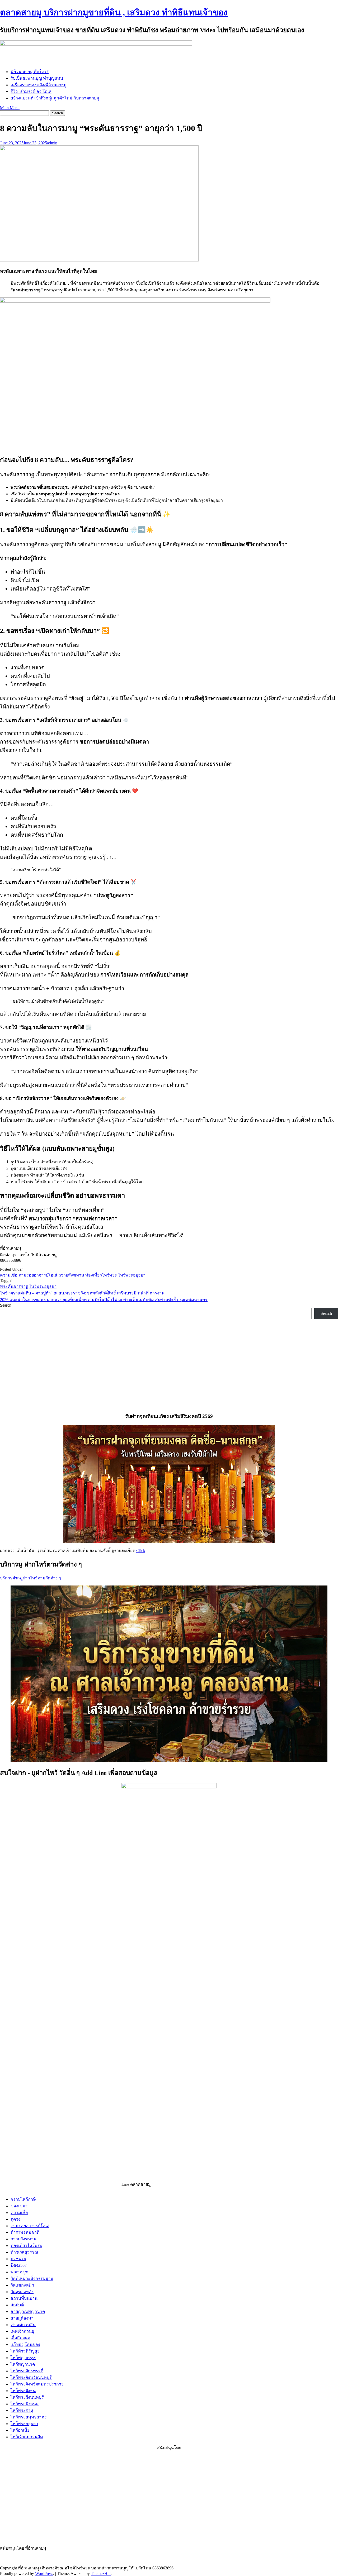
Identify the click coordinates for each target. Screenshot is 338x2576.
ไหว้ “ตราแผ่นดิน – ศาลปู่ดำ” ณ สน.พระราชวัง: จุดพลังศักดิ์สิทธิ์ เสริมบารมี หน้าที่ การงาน (82, 1293)
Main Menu (10, 108)
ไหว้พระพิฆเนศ (25, 2404)
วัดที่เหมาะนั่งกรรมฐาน (32, 2279)
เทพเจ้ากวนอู (22, 2331)
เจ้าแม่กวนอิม (23, 2325)
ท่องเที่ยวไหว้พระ (101, 1275)
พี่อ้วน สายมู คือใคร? (30, 72)
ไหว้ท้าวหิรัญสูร (25, 2351)
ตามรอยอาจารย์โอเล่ (38, 1275)
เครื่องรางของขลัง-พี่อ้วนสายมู (39, 85)
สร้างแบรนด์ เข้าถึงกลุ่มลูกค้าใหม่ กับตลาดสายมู (55, 98)
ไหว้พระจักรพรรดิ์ (27, 2371)
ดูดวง (15, 2219)
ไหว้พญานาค (23, 2364)
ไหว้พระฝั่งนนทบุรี (27, 2397)
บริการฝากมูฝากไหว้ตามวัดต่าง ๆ (30, 1578)
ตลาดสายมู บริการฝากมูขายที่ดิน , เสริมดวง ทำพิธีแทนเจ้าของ (114, 12)
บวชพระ (18, 2259)
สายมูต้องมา (22, 2318)
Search (6, 1305)
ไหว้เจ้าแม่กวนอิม (27, 2437)
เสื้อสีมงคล (20, 2338)
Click (141, 1551)
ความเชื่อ (9, 1275)
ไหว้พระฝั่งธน (23, 2391)
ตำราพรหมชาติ (25, 2232)
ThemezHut (101, 2573)
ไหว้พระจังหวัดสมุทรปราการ (37, 2384)
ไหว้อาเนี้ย (20, 2430)
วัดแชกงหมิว (22, 2285)
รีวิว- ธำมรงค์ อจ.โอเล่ (31, 91)
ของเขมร (19, 2206)
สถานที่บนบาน (24, 2298)
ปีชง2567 (19, 2265)
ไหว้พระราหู (22, 2410)
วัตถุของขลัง (22, 2292)
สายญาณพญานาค (28, 2311)
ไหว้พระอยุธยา (132, 1275)
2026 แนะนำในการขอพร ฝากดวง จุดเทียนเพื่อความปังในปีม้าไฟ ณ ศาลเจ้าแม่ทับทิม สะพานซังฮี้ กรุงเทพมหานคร (104, 1300)
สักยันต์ (17, 2305)
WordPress (44, 2573)
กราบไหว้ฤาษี (23, 2199)
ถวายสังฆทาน (71, 1275)
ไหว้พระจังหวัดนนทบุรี (31, 2377)
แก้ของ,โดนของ (25, 2344)
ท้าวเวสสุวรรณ (24, 2252)
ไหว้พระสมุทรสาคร (29, 2417)
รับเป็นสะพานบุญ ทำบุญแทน (37, 78)
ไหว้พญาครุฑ (23, 2358)
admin (52, 143)
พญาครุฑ (19, 2272)
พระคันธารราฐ (14, 1286)
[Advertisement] (42, 2497)
